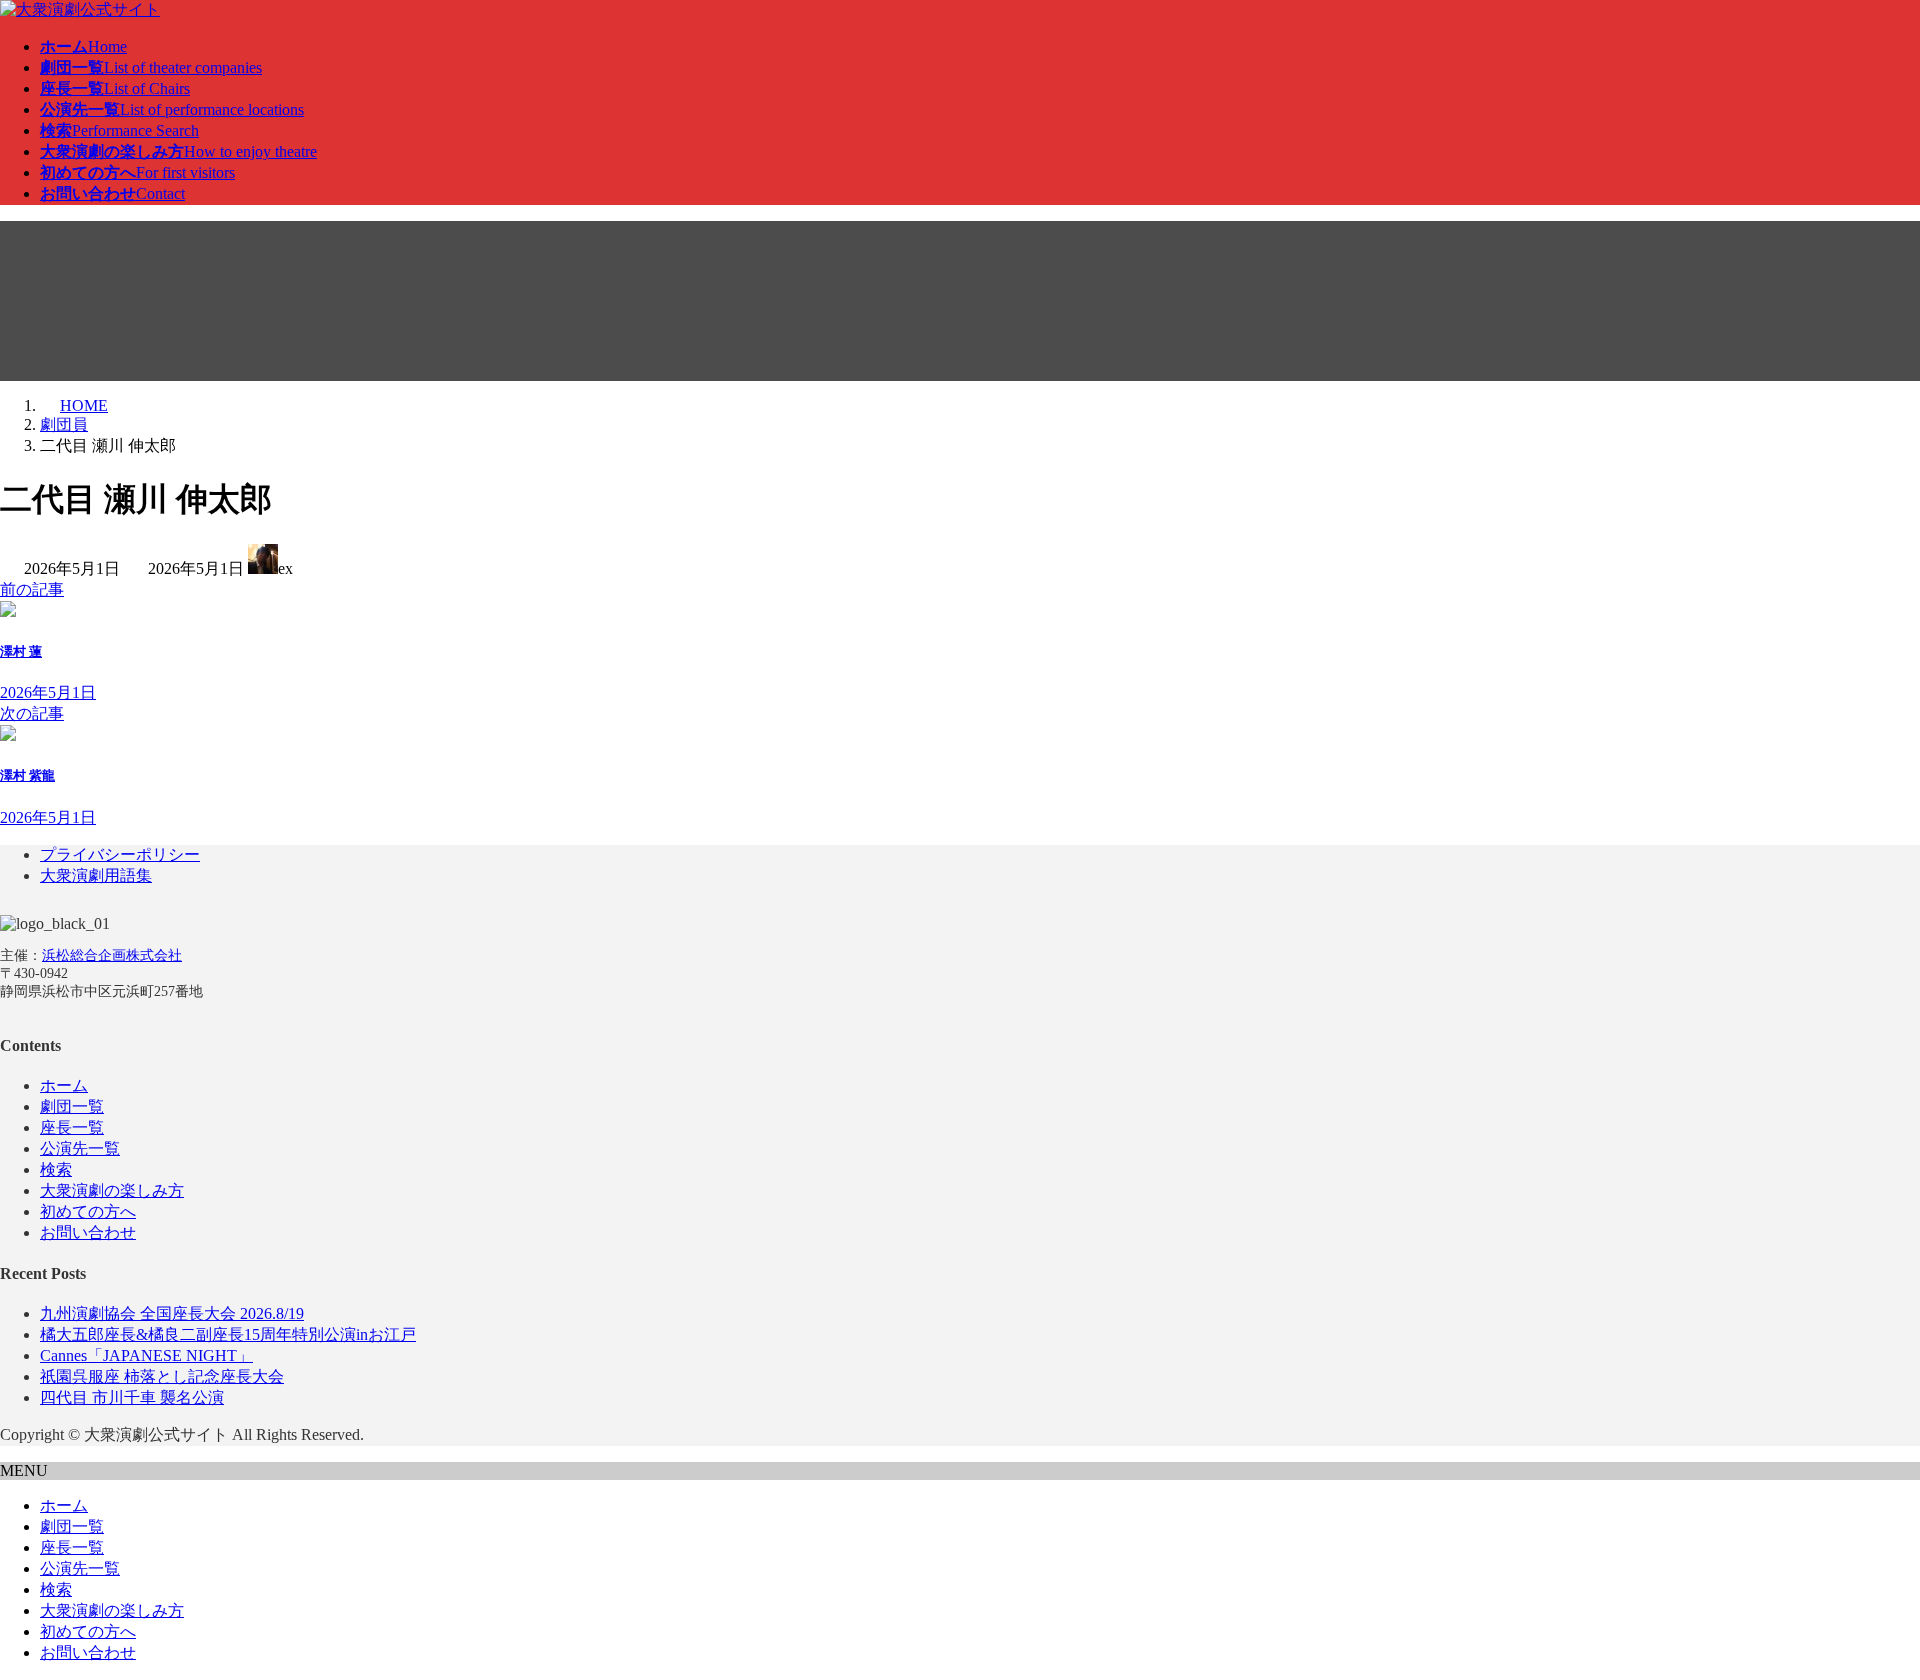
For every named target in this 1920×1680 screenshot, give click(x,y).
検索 (56, 1169)
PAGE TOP (1862, 1609)
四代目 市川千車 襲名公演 (132, 1397)
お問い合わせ (88, 1232)
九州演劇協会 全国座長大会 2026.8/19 (172, 1313)
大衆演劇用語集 (96, 875)
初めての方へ (88, 1211)
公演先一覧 (80, 1148)
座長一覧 (72, 1127)
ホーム (64, 1085)
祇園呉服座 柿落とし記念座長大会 (162, 1376)
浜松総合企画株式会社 (112, 955)
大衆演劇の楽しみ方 (112, 1190)
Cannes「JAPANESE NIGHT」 (146, 1355)
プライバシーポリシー (120, 854)
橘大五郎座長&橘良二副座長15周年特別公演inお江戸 (228, 1334)
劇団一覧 (72, 1106)
